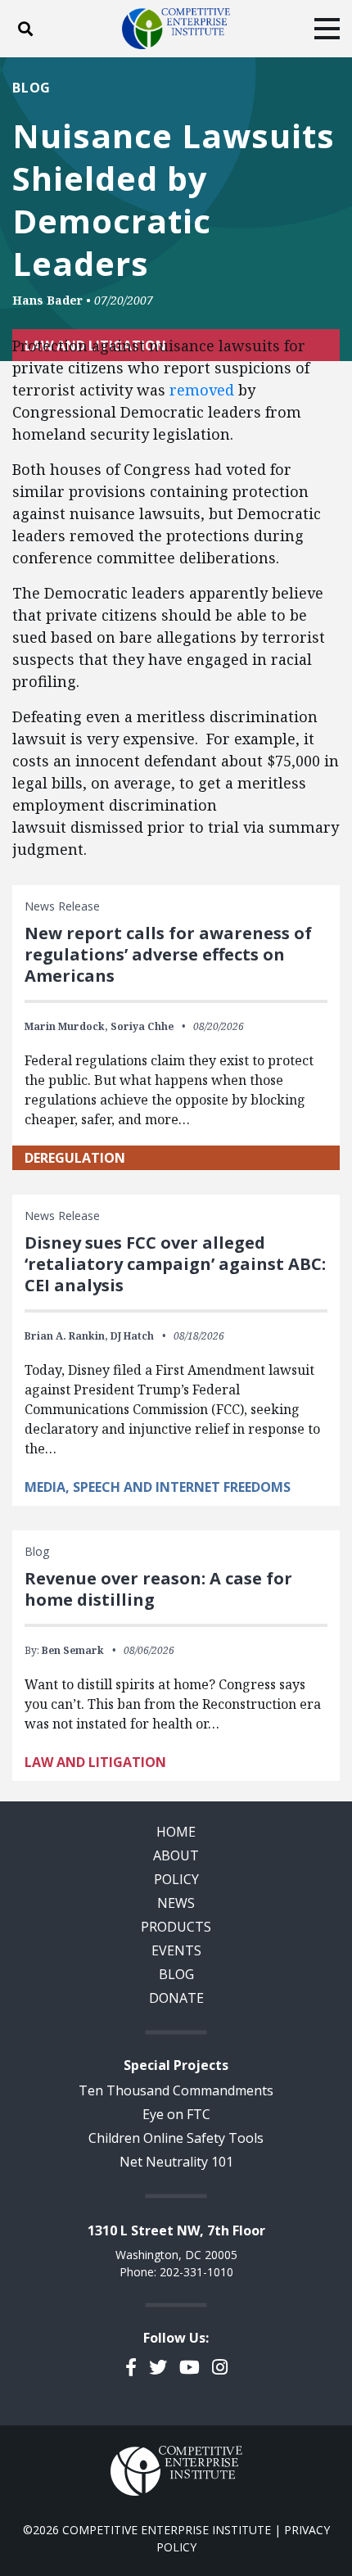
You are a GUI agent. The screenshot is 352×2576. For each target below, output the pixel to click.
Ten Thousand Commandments (176, 2090)
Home (176, 1832)
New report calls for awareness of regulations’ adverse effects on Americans (168, 954)
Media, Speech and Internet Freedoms (158, 1487)
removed (202, 390)
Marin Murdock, (66, 1026)
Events (176, 1950)
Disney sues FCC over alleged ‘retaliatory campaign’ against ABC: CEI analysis (175, 1264)
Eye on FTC (176, 2114)
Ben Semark (73, 1650)
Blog (32, 88)
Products (176, 1927)
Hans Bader (47, 300)
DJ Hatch (132, 1336)
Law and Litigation (95, 1762)
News (176, 1903)
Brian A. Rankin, (66, 1336)
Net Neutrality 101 (176, 2162)
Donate (176, 1998)
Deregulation (75, 1158)
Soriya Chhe (142, 1026)
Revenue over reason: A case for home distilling (158, 1589)
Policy (176, 1879)
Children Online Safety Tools (176, 2138)
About (176, 1855)
